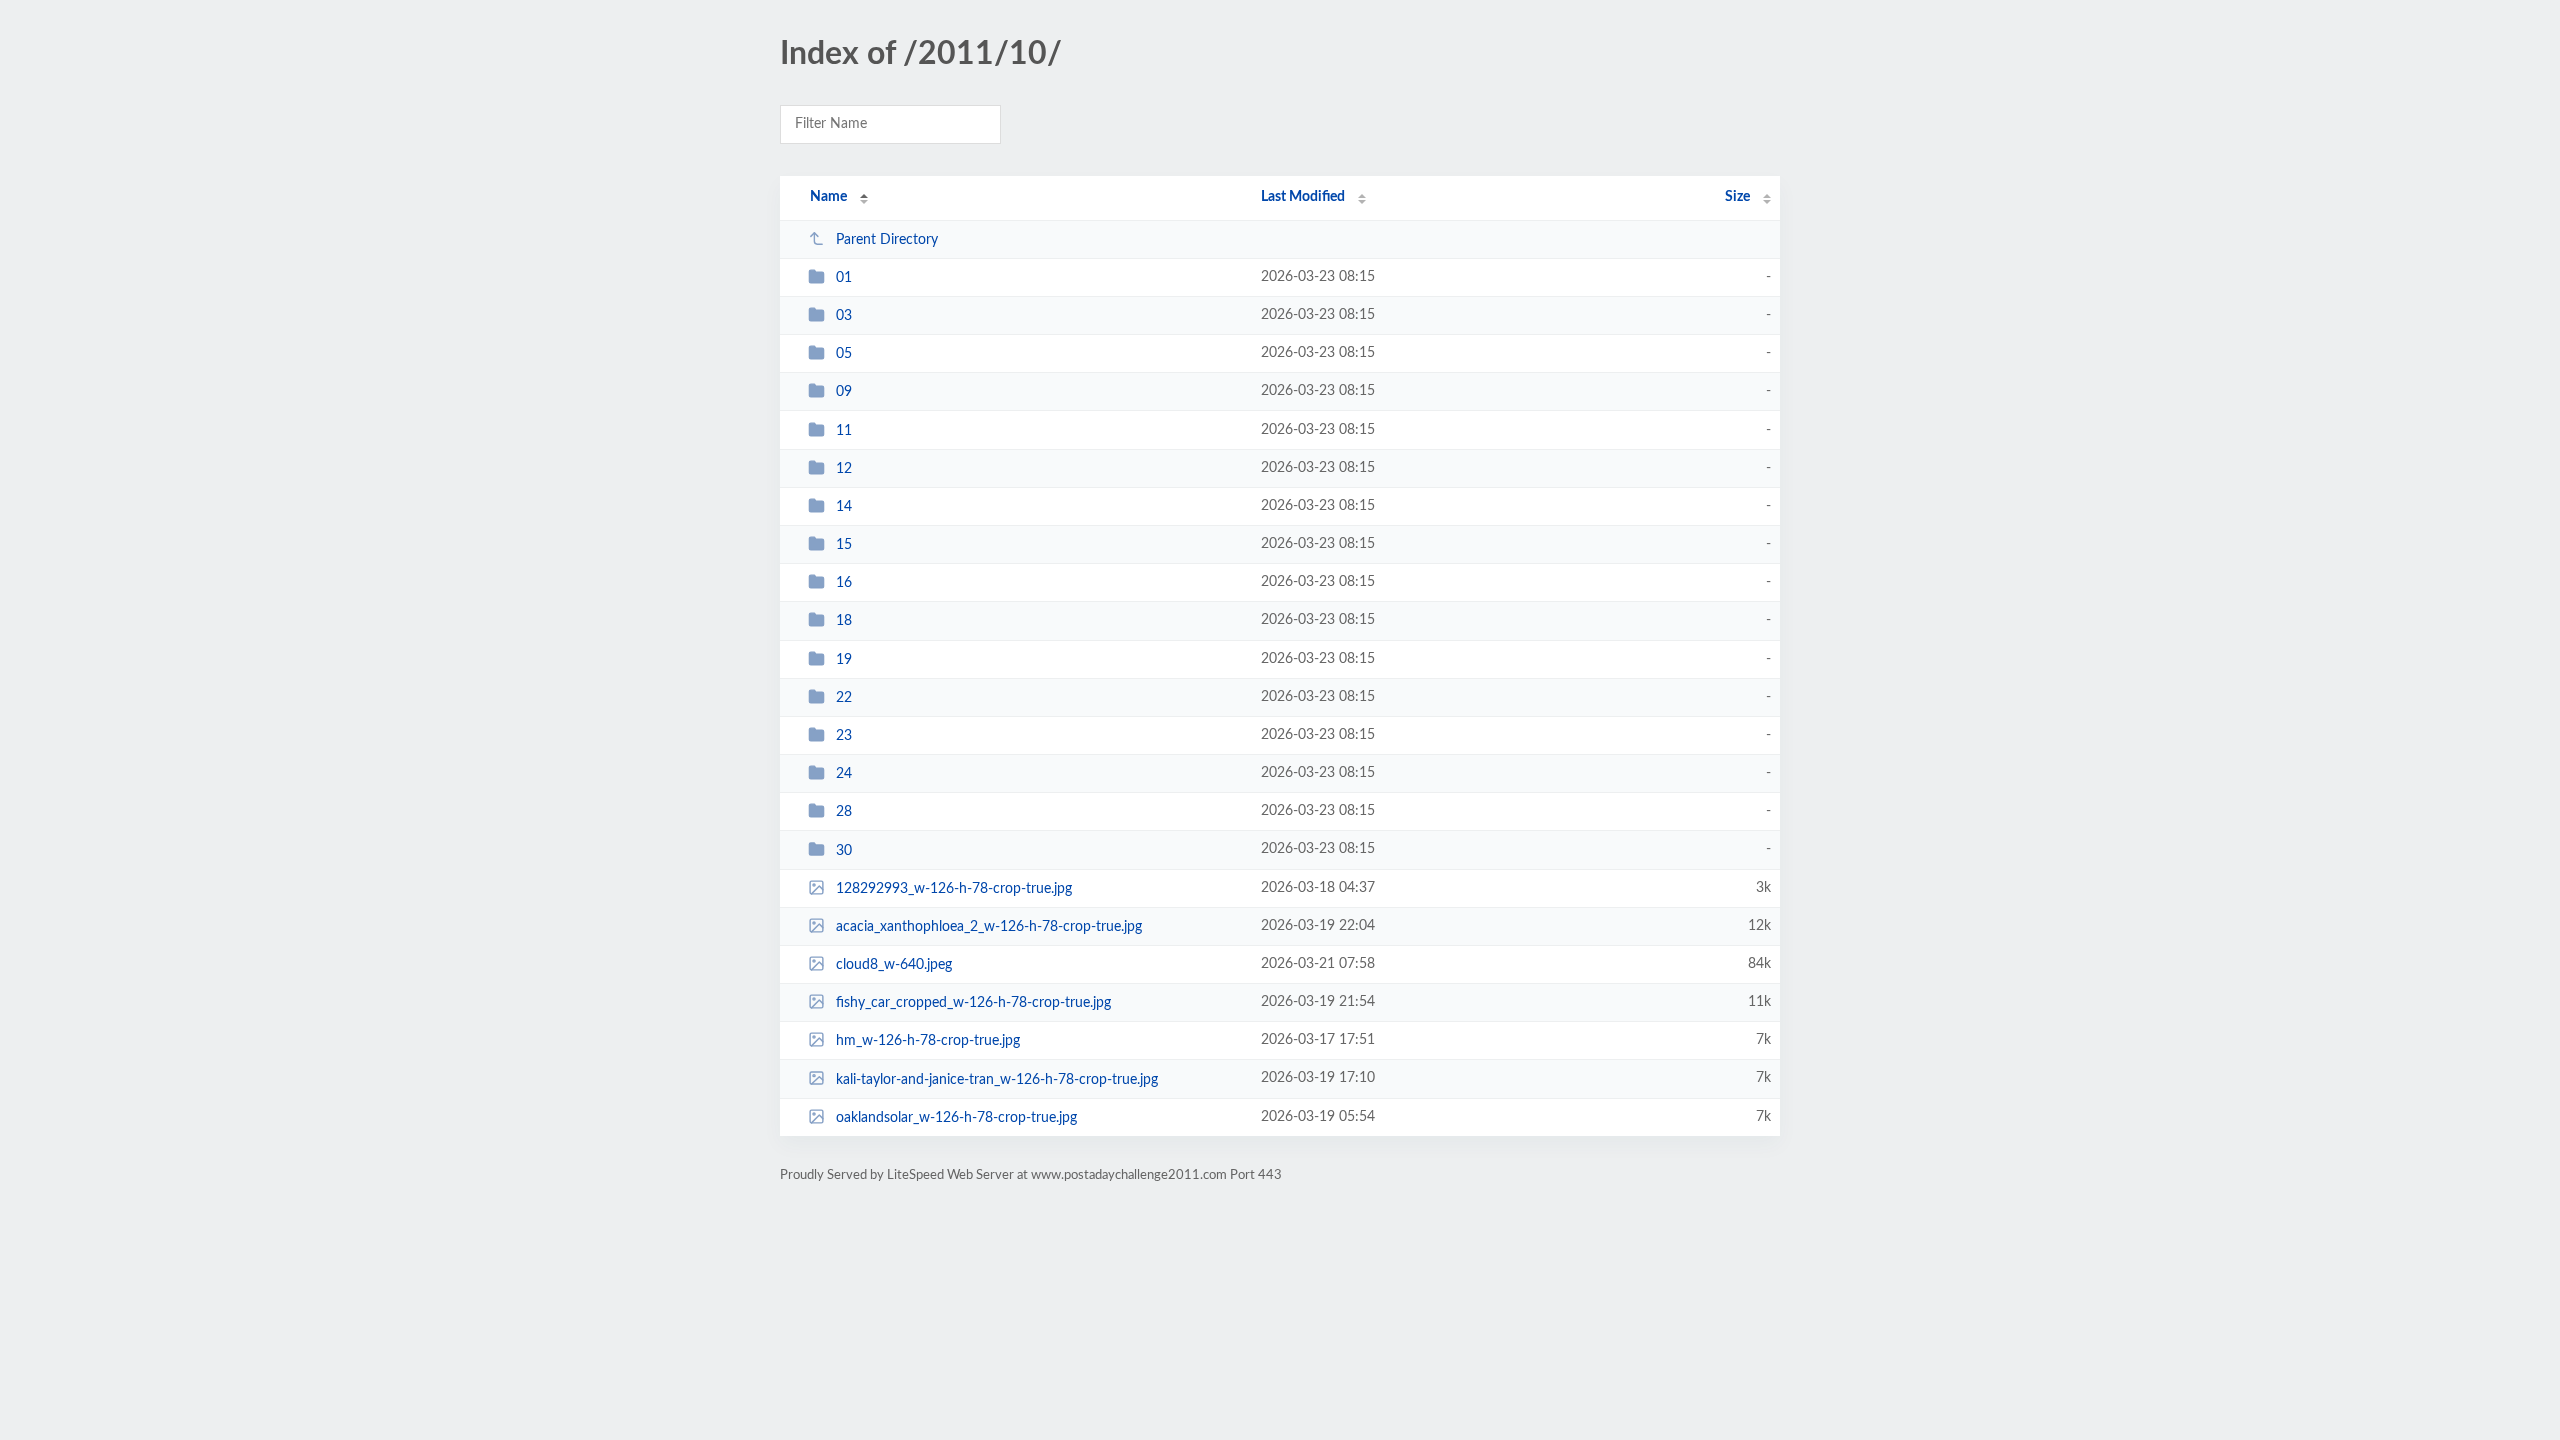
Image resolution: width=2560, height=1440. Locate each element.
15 (844, 545)
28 (844, 812)
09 (844, 392)
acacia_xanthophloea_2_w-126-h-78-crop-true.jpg (989, 927)
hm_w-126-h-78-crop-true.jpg (928, 1041)
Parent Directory (887, 240)
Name (828, 197)
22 (844, 698)
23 (844, 736)
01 (844, 278)
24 (844, 774)
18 (844, 621)
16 (844, 583)
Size (1737, 197)
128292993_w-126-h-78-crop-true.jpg (954, 889)
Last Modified (1303, 197)
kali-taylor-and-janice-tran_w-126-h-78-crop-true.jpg (997, 1079)
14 (844, 507)
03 (844, 316)
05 (844, 354)
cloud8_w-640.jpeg (894, 965)
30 (844, 850)
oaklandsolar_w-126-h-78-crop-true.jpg (956, 1118)
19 (844, 660)
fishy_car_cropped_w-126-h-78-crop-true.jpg (973, 1003)
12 (844, 469)
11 (844, 431)
